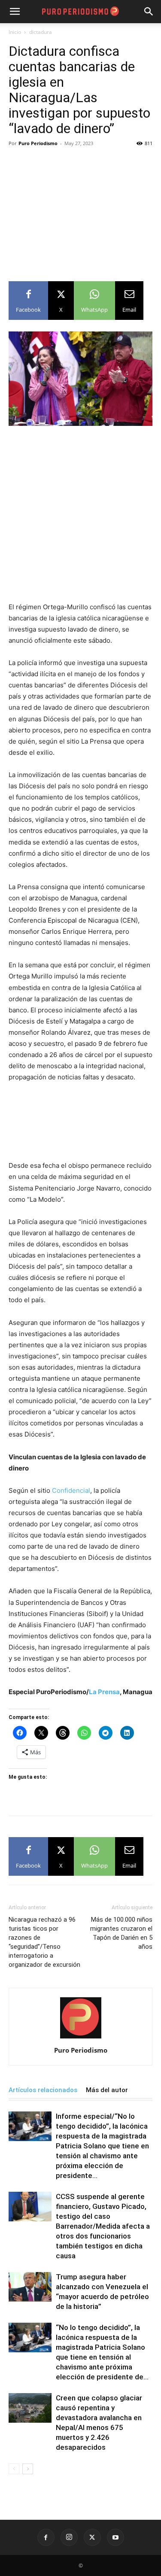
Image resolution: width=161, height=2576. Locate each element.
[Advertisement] (80, 210)
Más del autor (107, 2090)
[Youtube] (115, 2537)
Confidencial (71, 1490)
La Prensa (104, 1692)
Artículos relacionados (43, 2090)
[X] (92, 2537)
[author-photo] (81, 2038)
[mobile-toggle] (15, 12)
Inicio (15, 32)
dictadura (41, 32)
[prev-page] (14, 2469)
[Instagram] (69, 2537)
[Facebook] (46, 2537)
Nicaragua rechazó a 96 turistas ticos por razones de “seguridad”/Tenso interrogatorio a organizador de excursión (44, 1942)
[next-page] (28, 2469)
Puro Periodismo (38, 143)
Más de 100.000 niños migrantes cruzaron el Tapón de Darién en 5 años (121, 1933)
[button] (149, 12)
